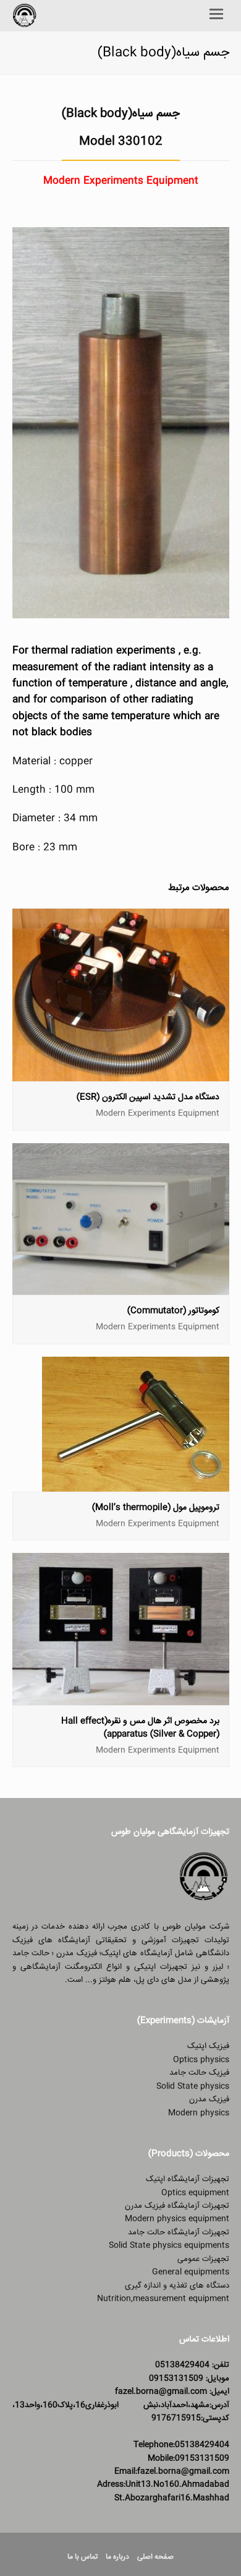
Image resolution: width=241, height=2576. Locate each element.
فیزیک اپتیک (208, 2046)
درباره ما (117, 2557)
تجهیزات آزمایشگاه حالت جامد (179, 2232)
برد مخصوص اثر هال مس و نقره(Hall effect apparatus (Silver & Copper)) (140, 1728)
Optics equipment (195, 2193)
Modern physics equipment (177, 2219)
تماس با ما (82, 2557)
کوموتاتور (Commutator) (173, 1311)
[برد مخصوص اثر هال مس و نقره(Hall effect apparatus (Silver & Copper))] (121, 1698)
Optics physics (201, 2060)
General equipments (191, 2272)
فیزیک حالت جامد (199, 2073)
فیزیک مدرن (209, 2099)
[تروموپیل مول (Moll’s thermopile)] (136, 1484)
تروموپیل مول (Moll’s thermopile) (156, 1508)
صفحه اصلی (155, 2557)
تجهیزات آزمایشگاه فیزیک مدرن (177, 2206)
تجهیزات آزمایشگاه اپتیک (188, 2179)
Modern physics (199, 2113)
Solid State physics (193, 2086)
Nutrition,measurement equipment (163, 2299)
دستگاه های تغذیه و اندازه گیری (177, 2286)
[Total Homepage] (204, 1900)
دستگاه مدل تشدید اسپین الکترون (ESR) (148, 1097)
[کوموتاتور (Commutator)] (121, 1288)
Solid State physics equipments (169, 2245)
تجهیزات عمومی (203, 2259)
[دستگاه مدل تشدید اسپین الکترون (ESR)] (121, 1074)
